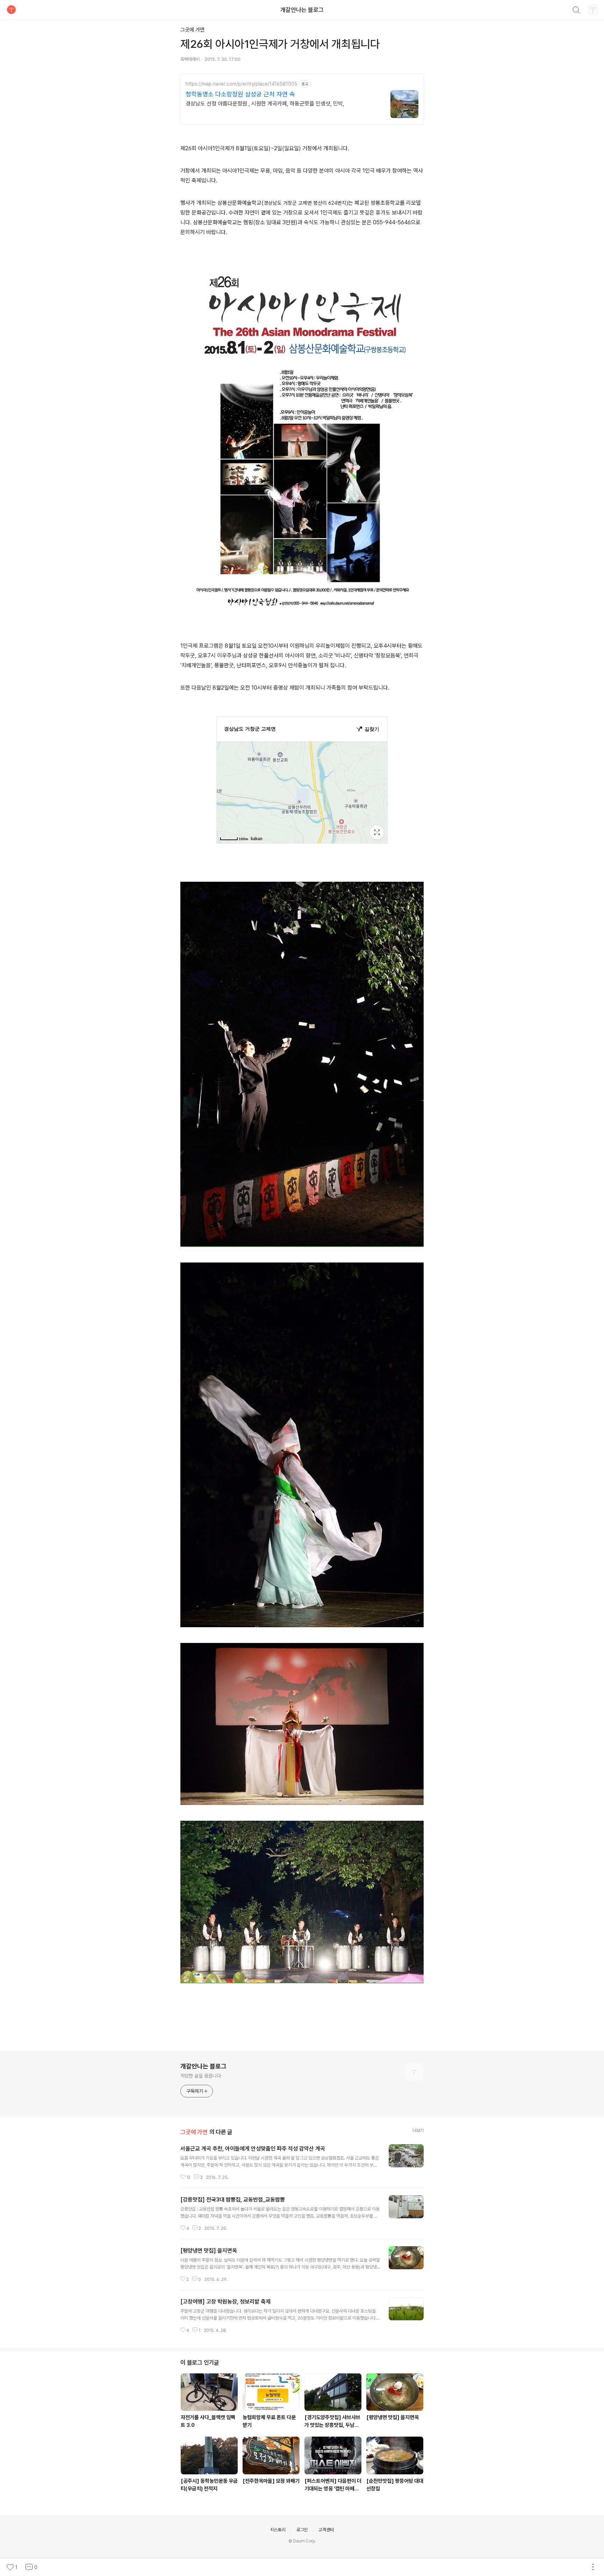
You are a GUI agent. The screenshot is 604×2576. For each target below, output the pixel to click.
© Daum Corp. (302, 2541)
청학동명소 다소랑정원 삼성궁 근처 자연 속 (240, 94)
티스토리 (278, 2530)
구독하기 (195, 2091)
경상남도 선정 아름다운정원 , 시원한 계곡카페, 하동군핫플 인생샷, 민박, (265, 104)
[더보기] (593, 2567)
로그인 (302, 2530)
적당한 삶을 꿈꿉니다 (201, 2076)
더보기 (418, 2130)
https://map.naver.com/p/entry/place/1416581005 (242, 84)
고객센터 (326, 2530)
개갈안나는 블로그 (302, 10)
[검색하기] (576, 11)
